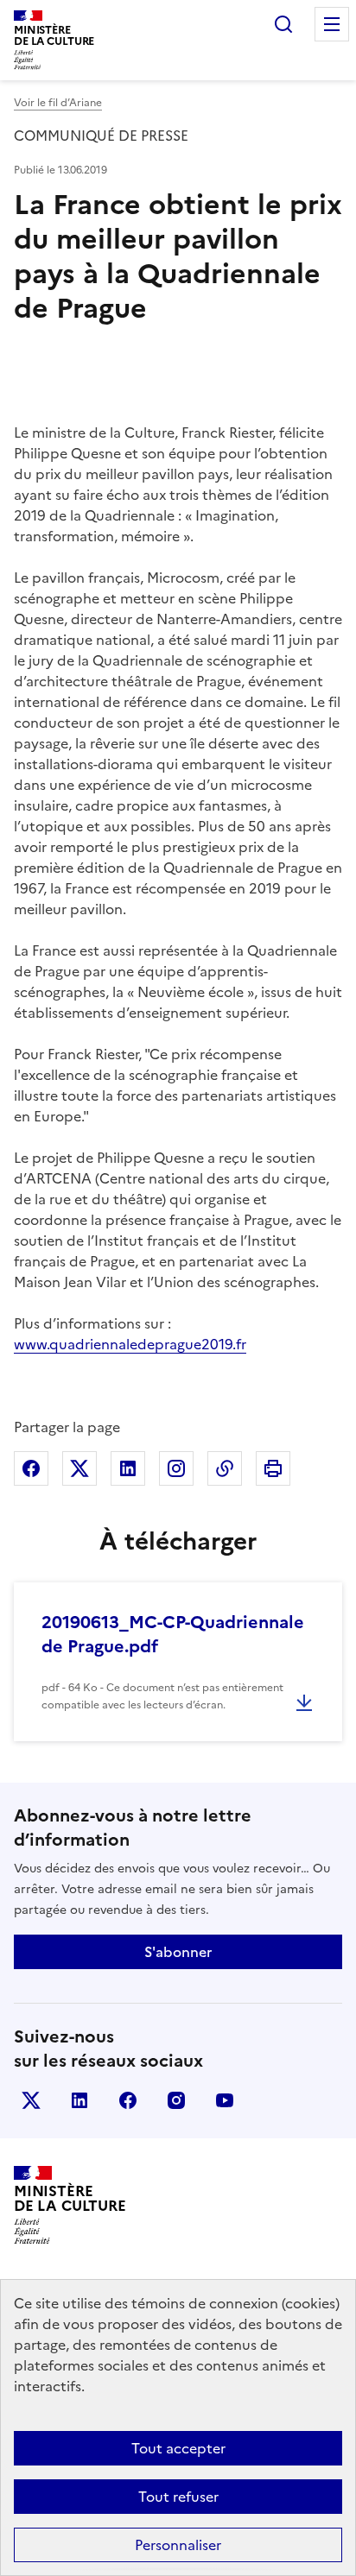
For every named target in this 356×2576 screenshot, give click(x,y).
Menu (332, 24)
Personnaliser (178, 2545)
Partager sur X (79, 1468)
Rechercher (283, 24)
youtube (225, 2100)
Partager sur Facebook (31, 1468)
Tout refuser (178, 2497)
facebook (128, 2100)
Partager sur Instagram (176, 1468)
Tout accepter (178, 2448)
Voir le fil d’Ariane (58, 103)
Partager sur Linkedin (128, 1468)
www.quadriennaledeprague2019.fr (130, 1344)
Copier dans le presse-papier (225, 1468)
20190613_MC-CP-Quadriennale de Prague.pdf (173, 1634)
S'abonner (178, 1952)
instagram (176, 2100)
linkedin (79, 2100)
